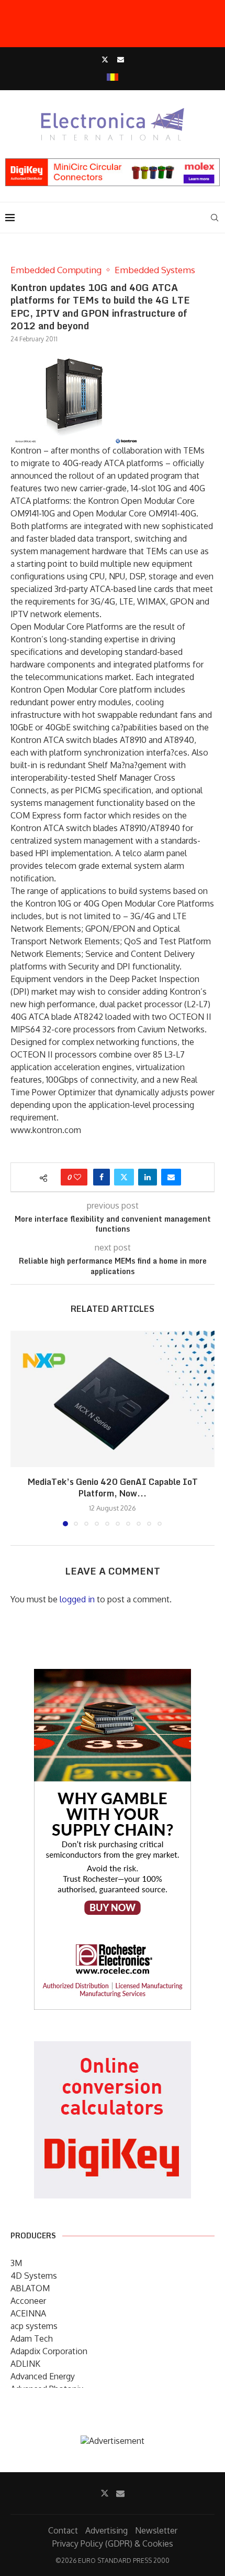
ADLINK (25, 2364)
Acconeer (28, 2301)
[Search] (215, 218)
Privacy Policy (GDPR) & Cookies (113, 2543)
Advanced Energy (43, 2376)
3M (16, 2263)
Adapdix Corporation (49, 2351)
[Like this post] (77, 1177)
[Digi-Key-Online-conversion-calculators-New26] (113, 2049)
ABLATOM (30, 2288)
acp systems (34, 2326)
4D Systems (34, 2276)
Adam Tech (32, 2338)
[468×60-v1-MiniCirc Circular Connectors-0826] (113, 164)
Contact (63, 2530)
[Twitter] (105, 59)
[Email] (121, 59)
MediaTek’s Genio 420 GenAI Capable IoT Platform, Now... (113, 1488)
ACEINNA (28, 2313)
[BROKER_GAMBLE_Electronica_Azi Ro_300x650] (113, 1676)
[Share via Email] (171, 1177)
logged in (77, 1599)
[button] (19, 1428)
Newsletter (156, 2530)
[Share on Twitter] (124, 1177)
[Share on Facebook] (102, 1177)
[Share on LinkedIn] (148, 1177)
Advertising (106, 2530)
